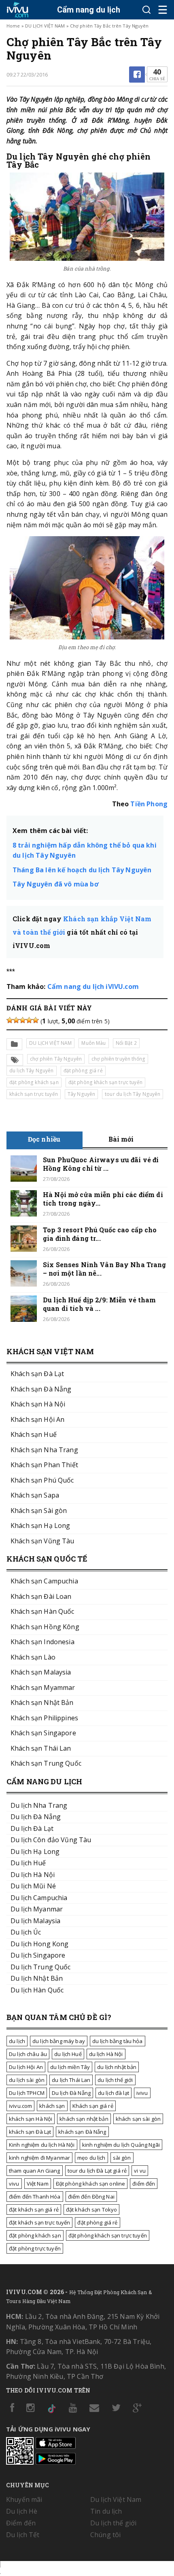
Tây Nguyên (81, 1094)
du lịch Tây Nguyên (32, 1071)
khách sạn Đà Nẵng (82, 2132)
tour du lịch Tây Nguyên (133, 1094)
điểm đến (144, 2184)
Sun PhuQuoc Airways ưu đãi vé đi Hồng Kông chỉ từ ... (101, 1164)
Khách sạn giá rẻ (93, 2106)
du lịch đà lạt (114, 2093)
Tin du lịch (106, 2511)
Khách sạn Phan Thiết (44, 1465)
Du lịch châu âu (28, 2054)
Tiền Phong (149, 804)
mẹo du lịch (91, 2158)
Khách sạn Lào (33, 1657)
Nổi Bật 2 (126, 1043)
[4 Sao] (29, 1020)
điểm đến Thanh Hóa (35, 2197)
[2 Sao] (16, 1020)
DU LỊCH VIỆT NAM (45, 26)
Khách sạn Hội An (37, 1419)
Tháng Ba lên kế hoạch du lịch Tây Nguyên (82, 870)
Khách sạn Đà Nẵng (41, 1389)
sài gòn (122, 2158)
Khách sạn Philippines (44, 1718)
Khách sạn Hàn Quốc (42, 1611)
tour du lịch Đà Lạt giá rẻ (97, 2171)
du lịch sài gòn (27, 2080)
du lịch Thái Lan (71, 2080)
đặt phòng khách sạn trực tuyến (105, 1082)
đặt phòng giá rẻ (83, 1071)
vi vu (140, 2171)
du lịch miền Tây (70, 2067)
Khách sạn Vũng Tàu (42, 1541)
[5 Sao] (36, 1020)
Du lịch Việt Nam (116, 2499)
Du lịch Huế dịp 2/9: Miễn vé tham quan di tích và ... (100, 1304)
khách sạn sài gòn (138, 2119)
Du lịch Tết (23, 2535)
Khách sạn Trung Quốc (46, 1763)
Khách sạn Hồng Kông (45, 1627)
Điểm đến (21, 2523)
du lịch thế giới (115, 2080)
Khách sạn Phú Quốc (42, 1480)
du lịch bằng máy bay (59, 2041)
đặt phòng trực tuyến (35, 2248)
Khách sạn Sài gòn (39, 1511)
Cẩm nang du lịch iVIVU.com (93, 987)
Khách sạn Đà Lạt (37, 1374)
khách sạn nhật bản (84, 2119)
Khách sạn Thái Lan (41, 1748)
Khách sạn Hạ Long (40, 1526)
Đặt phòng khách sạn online (91, 2184)
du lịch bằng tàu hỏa (118, 2041)
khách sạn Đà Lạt (30, 2132)
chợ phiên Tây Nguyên (56, 1059)
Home (13, 26)
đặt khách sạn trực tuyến (39, 2222)
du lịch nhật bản (117, 2067)
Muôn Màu (93, 1043)
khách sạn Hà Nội (31, 2119)
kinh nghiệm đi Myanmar (39, 2158)
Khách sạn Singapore (43, 1733)
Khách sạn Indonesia (42, 1642)
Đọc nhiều (44, 1139)
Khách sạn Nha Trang (44, 1450)
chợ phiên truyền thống (118, 1059)
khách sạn (52, 2106)
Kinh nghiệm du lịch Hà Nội (42, 2145)
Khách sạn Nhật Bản (42, 1702)
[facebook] (137, 75)
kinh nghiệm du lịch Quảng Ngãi (121, 2145)
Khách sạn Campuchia (44, 1581)
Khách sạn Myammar (43, 1688)
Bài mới (121, 1139)
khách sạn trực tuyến (34, 1094)
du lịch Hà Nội (106, 2054)
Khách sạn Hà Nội (38, 1404)
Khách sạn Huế (34, 1434)
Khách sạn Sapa (35, 1495)
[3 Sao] (23, 1020)
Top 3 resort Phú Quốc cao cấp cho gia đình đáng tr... (100, 1234)
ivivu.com (20, 2106)
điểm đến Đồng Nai (91, 2197)
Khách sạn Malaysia (41, 1672)
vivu (14, 2184)
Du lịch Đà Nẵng (71, 2093)
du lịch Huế (68, 2054)
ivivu (142, 2093)
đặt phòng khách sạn (34, 1082)
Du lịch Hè (22, 2511)
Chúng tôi (105, 2535)
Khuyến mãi (24, 2499)
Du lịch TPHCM (27, 2093)
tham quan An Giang (35, 2171)
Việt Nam (38, 2184)
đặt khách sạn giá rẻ (34, 2210)
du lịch (17, 2041)
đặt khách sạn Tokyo (92, 2210)
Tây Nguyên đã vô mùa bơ (56, 884)
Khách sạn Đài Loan (41, 1596)
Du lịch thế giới (113, 2523)
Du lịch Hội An (26, 2067)
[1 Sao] (10, 1020)
